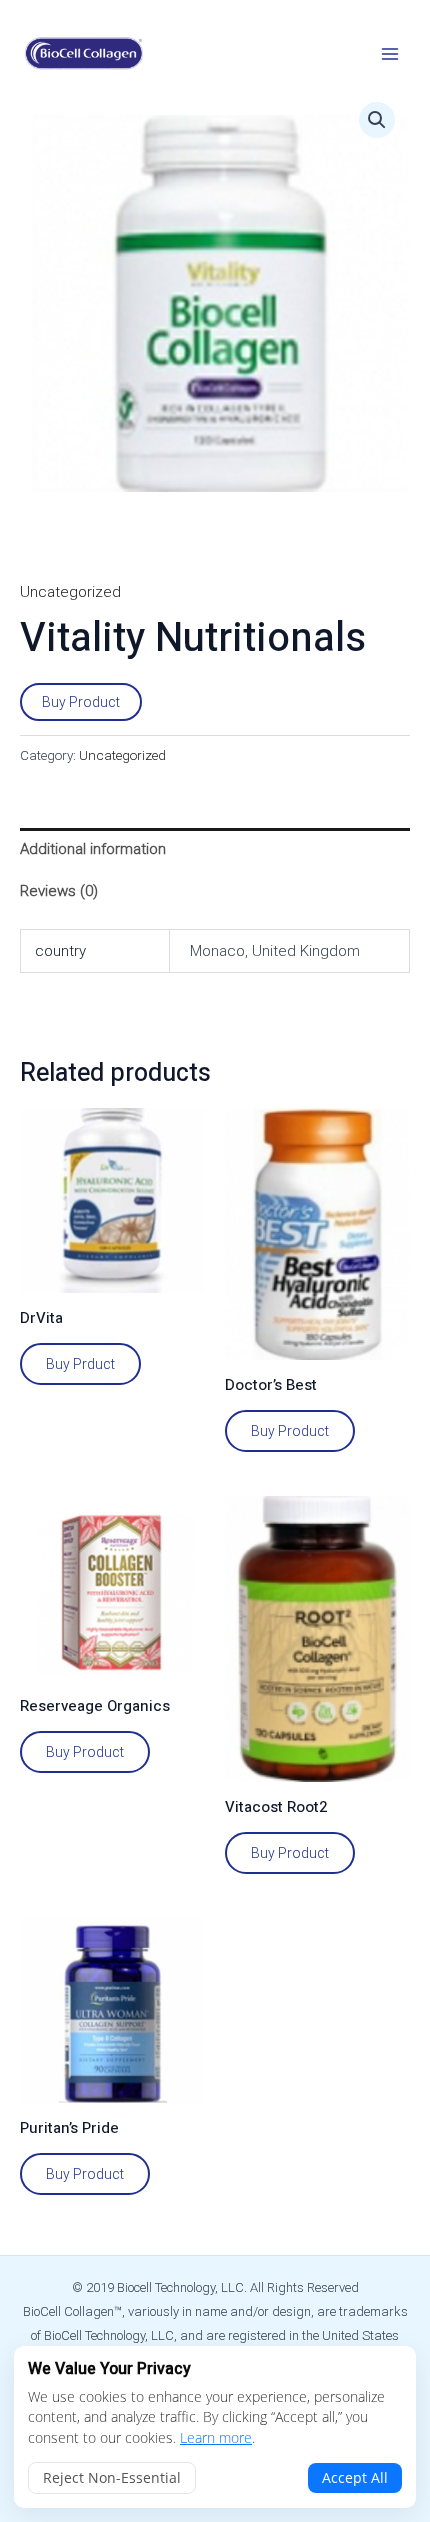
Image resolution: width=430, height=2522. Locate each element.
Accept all (355, 2477)
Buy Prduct (80, 1364)
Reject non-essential (112, 2477)
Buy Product (81, 702)
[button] (377, 120)
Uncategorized (70, 592)
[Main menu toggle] (389, 53)
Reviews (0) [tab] (59, 891)
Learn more (216, 2437)
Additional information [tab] (93, 849)
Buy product (85, 2174)
